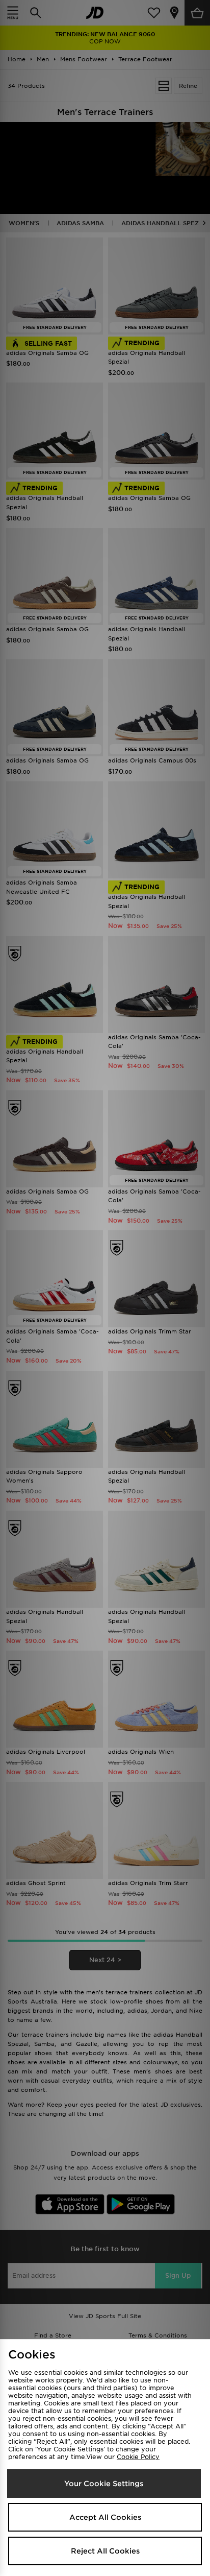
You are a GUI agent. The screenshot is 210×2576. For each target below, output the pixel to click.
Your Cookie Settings (104, 2484)
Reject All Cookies (105, 2551)
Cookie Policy (138, 2457)
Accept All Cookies (105, 2517)
